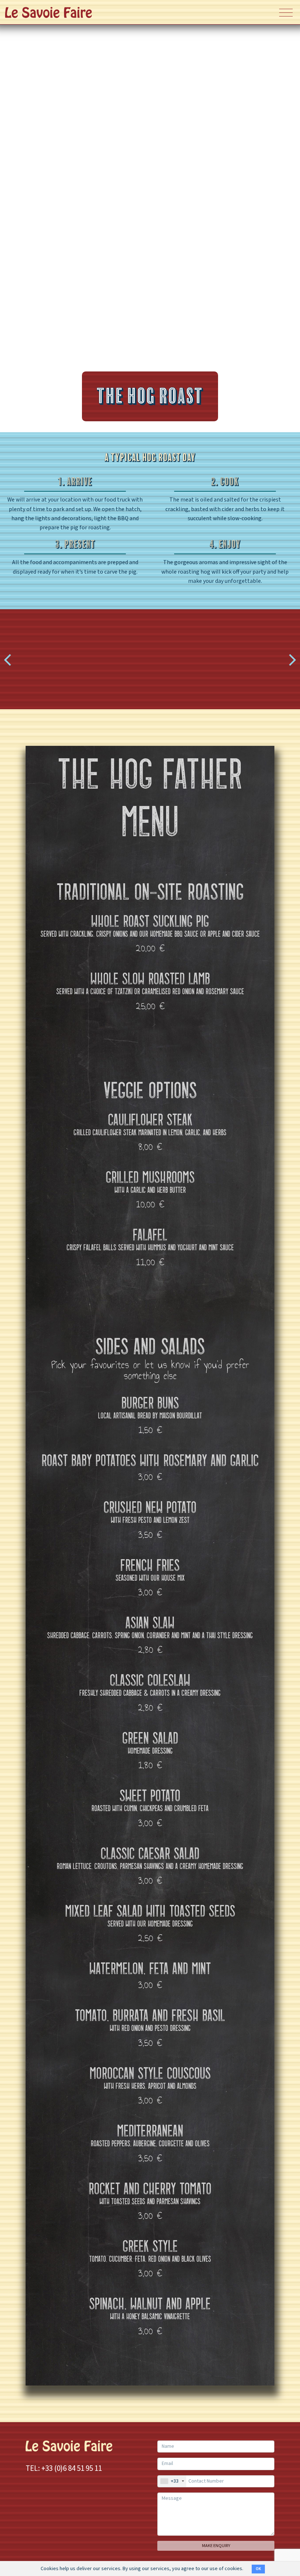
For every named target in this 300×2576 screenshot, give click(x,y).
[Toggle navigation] (286, 12)
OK (258, 2569)
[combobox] (172, 2481)
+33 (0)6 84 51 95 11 (72, 2468)
